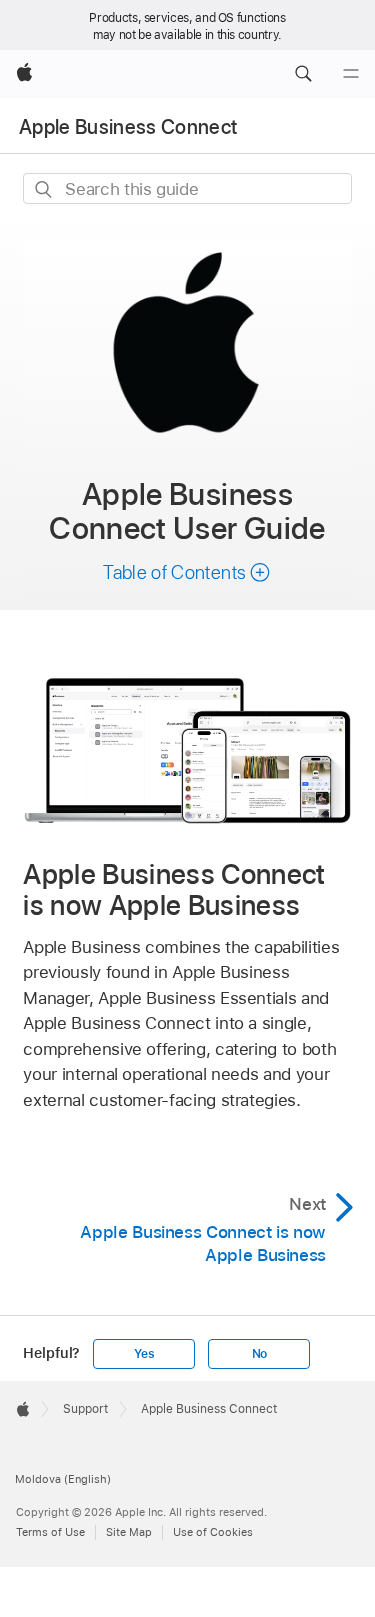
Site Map (129, 1532)
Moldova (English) (63, 1479)
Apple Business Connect (128, 127)
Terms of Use (50, 1532)
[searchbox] (187, 188)
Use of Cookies (213, 1532)
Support (85, 1409)
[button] (303, 74)
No (260, 1354)
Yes (144, 1354)
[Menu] (351, 74)
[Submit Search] (44, 189)
